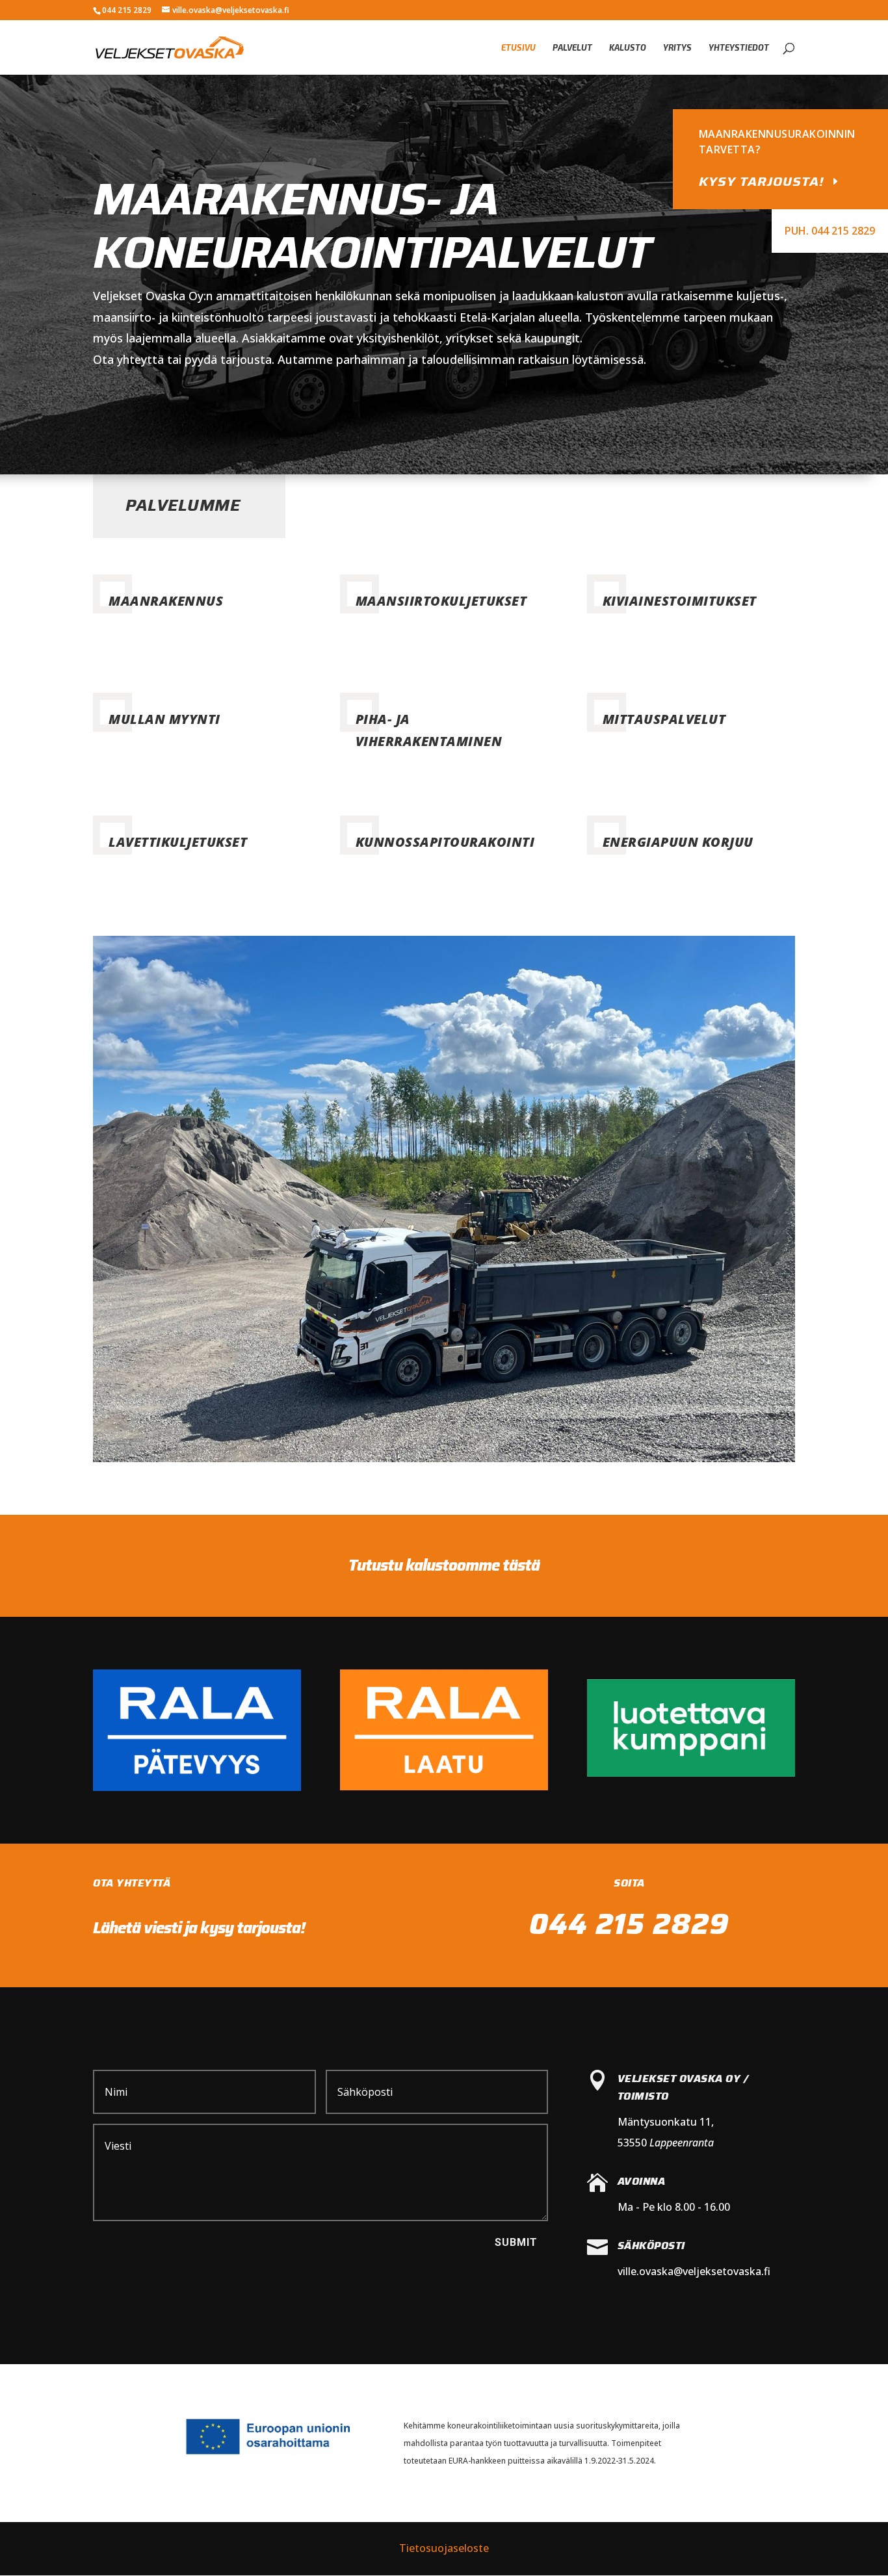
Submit (516, 2242)
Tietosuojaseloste (444, 2548)
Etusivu (518, 48)
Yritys (677, 48)
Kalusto (628, 48)
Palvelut (572, 48)
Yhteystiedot (739, 48)
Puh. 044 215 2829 (830, 231)
